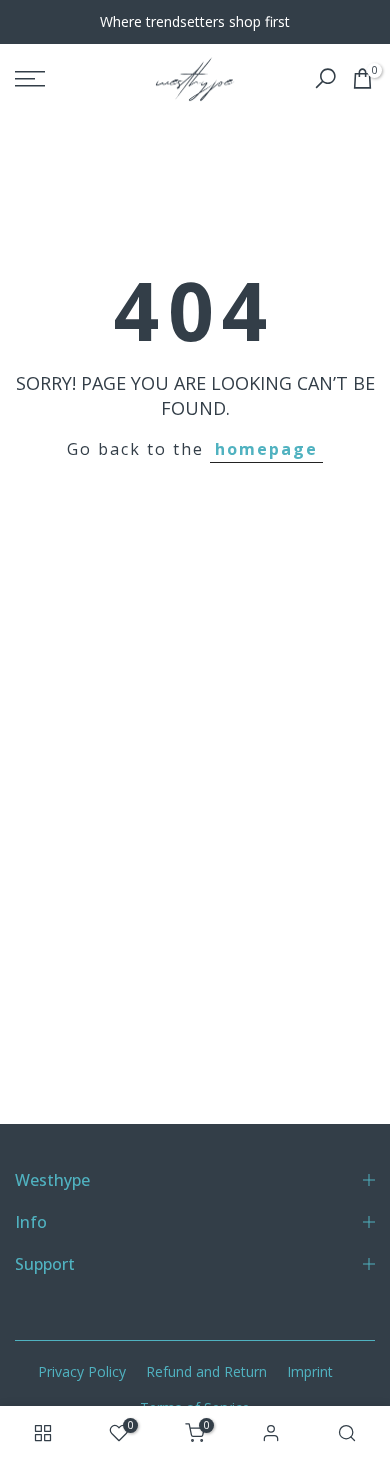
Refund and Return (206, 1371)
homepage (266, 449)
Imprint (310, 1371)
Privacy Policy (82, 1371)
